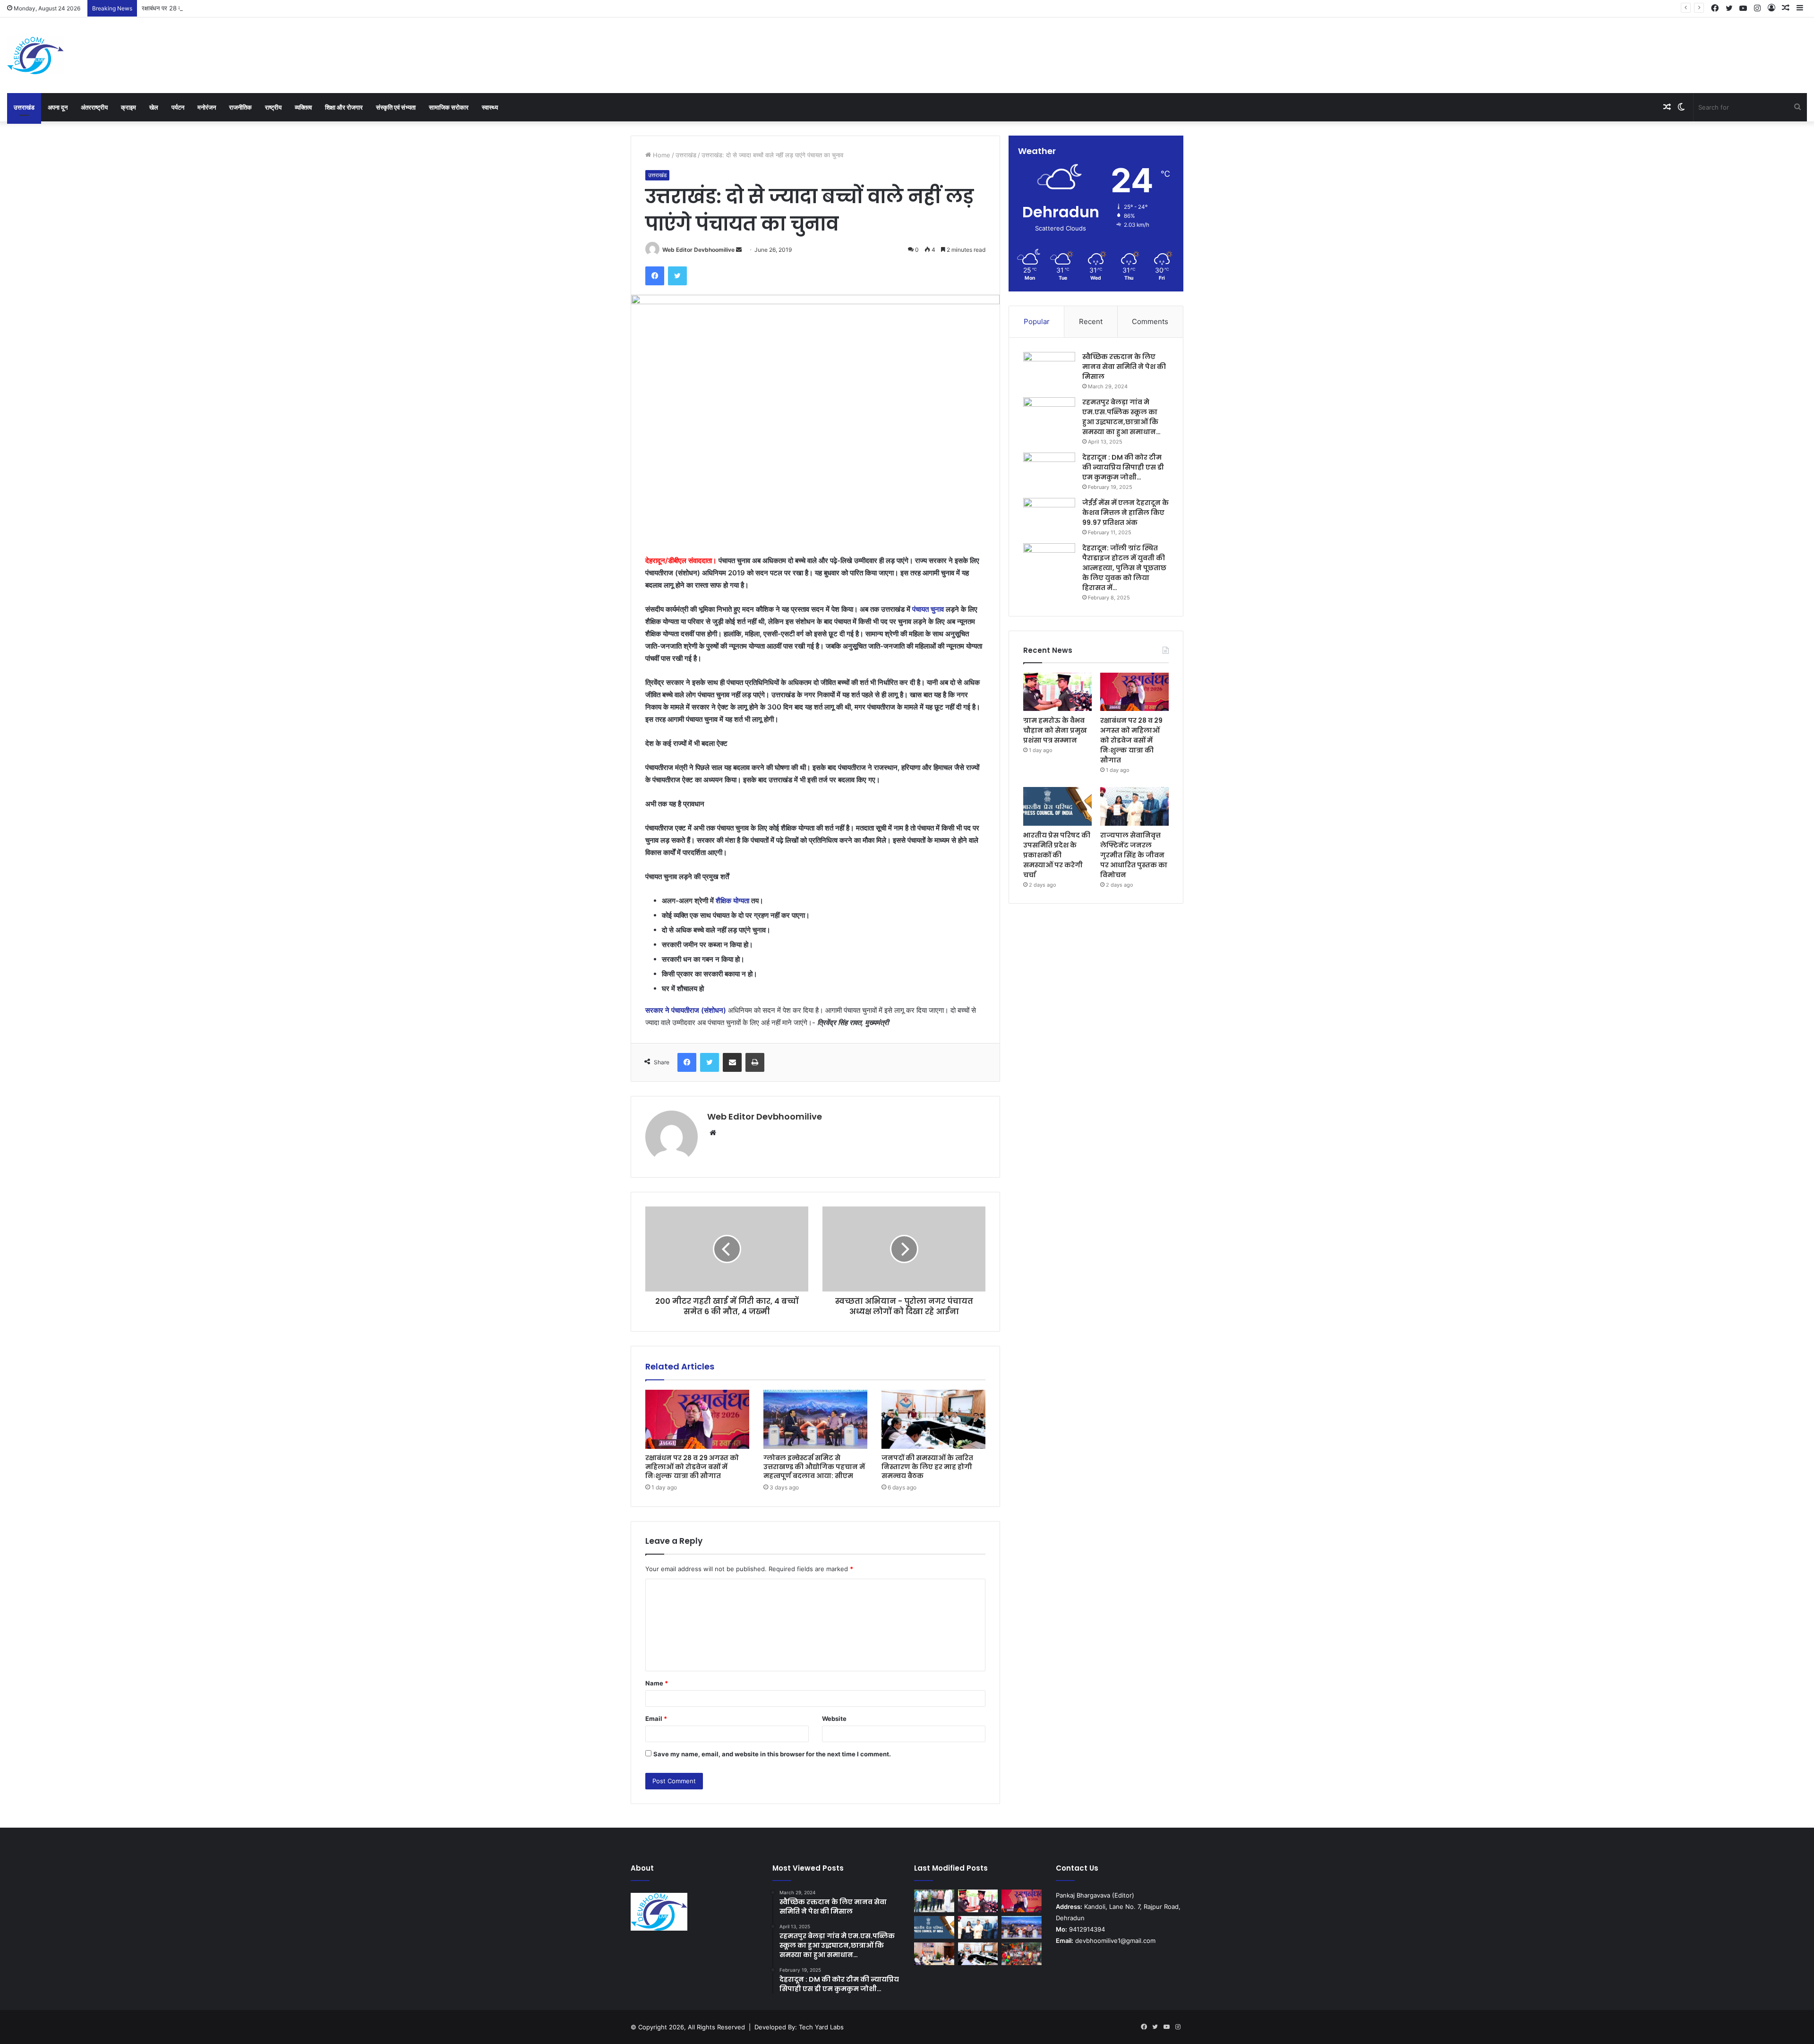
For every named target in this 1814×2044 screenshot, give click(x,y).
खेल (154, 107)
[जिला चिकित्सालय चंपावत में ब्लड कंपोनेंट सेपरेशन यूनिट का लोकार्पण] (934, 1954)
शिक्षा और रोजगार (344, 107)
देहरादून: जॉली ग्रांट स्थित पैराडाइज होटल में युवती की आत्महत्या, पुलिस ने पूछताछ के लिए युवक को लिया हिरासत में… (1124, 568)
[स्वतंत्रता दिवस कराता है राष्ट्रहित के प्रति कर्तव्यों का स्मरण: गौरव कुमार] (1022, 1954)
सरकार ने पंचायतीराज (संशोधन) (686, 1010)
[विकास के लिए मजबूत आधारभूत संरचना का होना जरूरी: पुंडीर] (934, 1901)
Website (834, 1719)
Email (656, 1719)
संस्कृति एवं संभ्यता (396, 107)
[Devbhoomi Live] (35, 55)
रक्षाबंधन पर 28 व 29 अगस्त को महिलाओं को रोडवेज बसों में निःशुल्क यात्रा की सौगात (237, 8)
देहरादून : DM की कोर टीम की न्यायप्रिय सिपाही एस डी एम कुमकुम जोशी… (1123, 467)
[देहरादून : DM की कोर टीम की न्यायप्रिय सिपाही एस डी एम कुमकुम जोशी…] (1049, 470)
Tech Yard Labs (821, 2027)
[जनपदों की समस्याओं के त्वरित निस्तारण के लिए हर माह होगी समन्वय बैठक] (933, 1419)
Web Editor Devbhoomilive (698, 250)
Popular (1037, 321)
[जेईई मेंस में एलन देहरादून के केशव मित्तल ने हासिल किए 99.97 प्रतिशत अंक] (1049, 516)
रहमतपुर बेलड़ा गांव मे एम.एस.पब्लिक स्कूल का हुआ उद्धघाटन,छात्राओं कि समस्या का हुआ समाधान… (1121, 417)
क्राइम (128, 107)
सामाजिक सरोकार (449, 107)
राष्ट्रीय (273, 107)
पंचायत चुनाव (928, 609)
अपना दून (58, 107)
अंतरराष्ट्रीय (94, 107)
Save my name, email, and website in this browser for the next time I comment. (772, 1754)
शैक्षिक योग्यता (732, 901)
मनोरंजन (207, 107)
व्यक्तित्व (303, 107)
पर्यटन (178, 107)
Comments (1150, 321)
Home (661, 155)
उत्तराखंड (24, 107)
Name (657, 1683)
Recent (1091, 321)
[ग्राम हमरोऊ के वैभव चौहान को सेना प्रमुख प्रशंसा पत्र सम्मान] (1057, 692)
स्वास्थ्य (490, 107)
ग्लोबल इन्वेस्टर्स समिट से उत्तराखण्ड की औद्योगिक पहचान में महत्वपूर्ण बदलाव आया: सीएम (814, 1467)
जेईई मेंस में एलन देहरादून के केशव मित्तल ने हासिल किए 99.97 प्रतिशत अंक (1125, 513)
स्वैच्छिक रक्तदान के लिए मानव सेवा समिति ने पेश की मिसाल (1124, 367)
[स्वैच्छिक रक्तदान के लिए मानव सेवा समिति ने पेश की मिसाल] (1049, 370)
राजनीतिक (240, 107)
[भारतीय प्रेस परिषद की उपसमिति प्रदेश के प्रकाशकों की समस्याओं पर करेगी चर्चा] (1057, 806)
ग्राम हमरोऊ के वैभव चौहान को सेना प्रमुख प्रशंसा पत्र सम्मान (1055, 730)
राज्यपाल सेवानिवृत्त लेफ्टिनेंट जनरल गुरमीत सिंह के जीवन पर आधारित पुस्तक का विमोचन (1134, 855)
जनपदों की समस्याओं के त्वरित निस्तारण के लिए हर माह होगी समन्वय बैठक (927, 1467)
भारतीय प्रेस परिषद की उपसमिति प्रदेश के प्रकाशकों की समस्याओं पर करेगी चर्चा (1057, 855)
